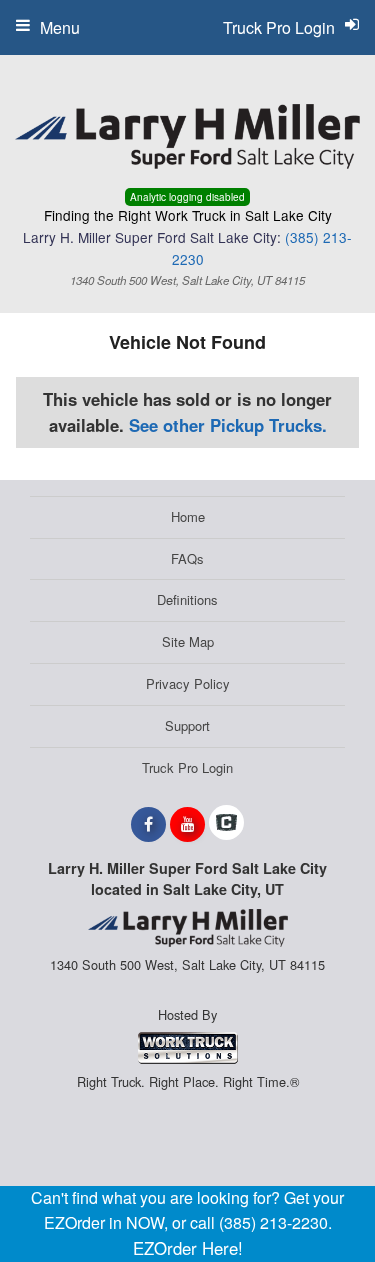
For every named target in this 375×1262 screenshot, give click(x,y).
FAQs (187, 558)
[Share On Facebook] (148, 824)
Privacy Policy (188, 683)
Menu (60, 27)
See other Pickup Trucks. (228, 425)
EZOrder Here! (188, 1248)
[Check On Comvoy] (226, 824)
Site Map (188, 641)
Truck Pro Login (187, 767)
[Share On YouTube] (187, 824)
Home (188, 516)
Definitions (187, 599)
